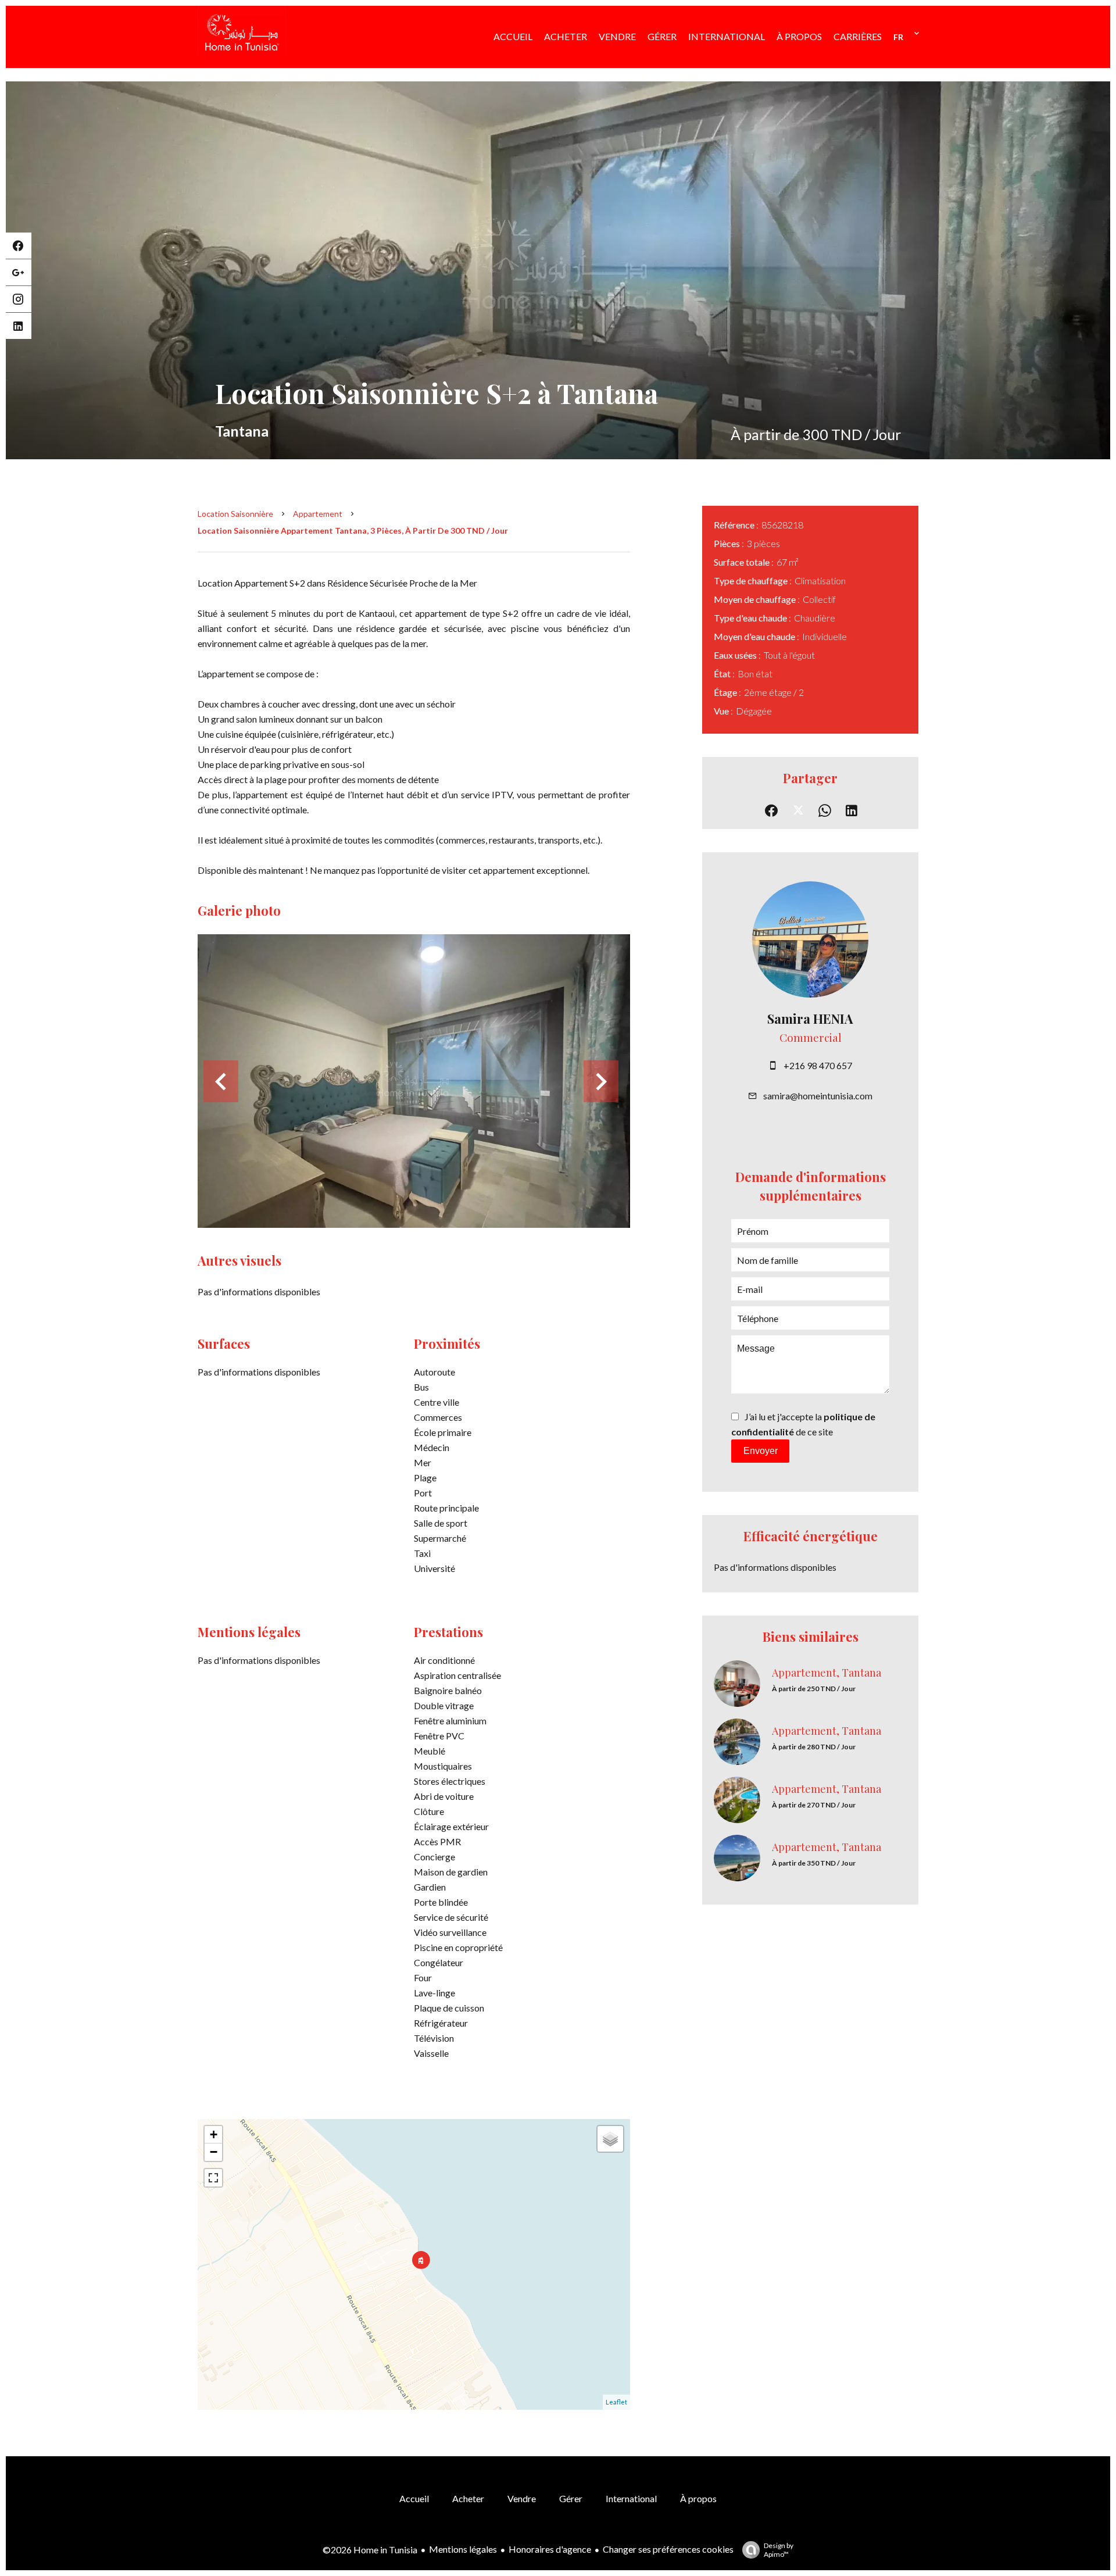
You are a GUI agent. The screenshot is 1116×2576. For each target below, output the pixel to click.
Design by (779, 2550)
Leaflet (616, 2402)
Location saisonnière (235, 514)
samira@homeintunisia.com (818, 1096)
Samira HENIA (810, 1019)
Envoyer (761, 1451)
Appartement (318, 514)
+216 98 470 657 (818, 1065)
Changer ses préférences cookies (668, 2549)
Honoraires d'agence (550, 2549)
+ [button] (214, 2134)
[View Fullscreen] (213, 2178)
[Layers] (610, 2139)
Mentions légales (463, 2549)
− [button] (214, 2152)
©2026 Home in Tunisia (370, 2550)
